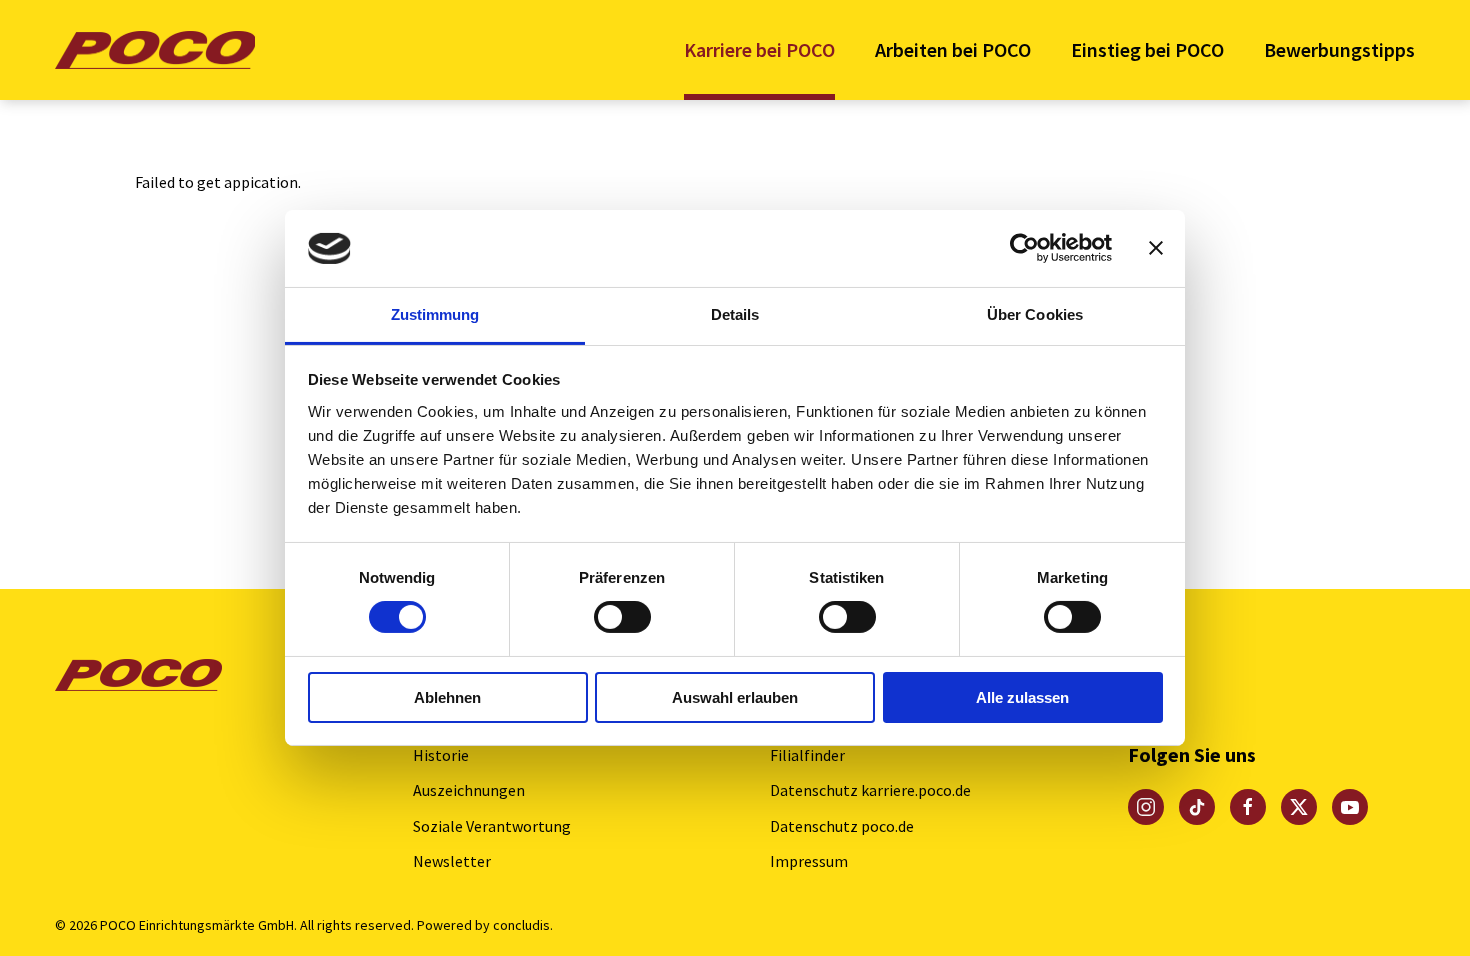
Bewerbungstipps (1339, 49)
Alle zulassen (1022, 697)
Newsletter (452, 861)
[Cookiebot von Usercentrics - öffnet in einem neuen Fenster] (1024, 248)
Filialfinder (807, 755)
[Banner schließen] (1156, 248)
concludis (521, 925)
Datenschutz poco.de (842, 826)
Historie (441, 755)
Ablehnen (447, 697)
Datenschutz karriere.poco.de (870, 790)
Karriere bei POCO (759, 49)
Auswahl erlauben (735, 697)
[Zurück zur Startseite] (155, 50)
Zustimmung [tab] (435, 314)
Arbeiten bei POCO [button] (953, 49)
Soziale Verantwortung (492, 826)
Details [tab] (735, 314)
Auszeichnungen (469, 790)
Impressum (809, 861)
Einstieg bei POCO (1147, 49)
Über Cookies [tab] (1035, 314)
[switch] (622, 617)
